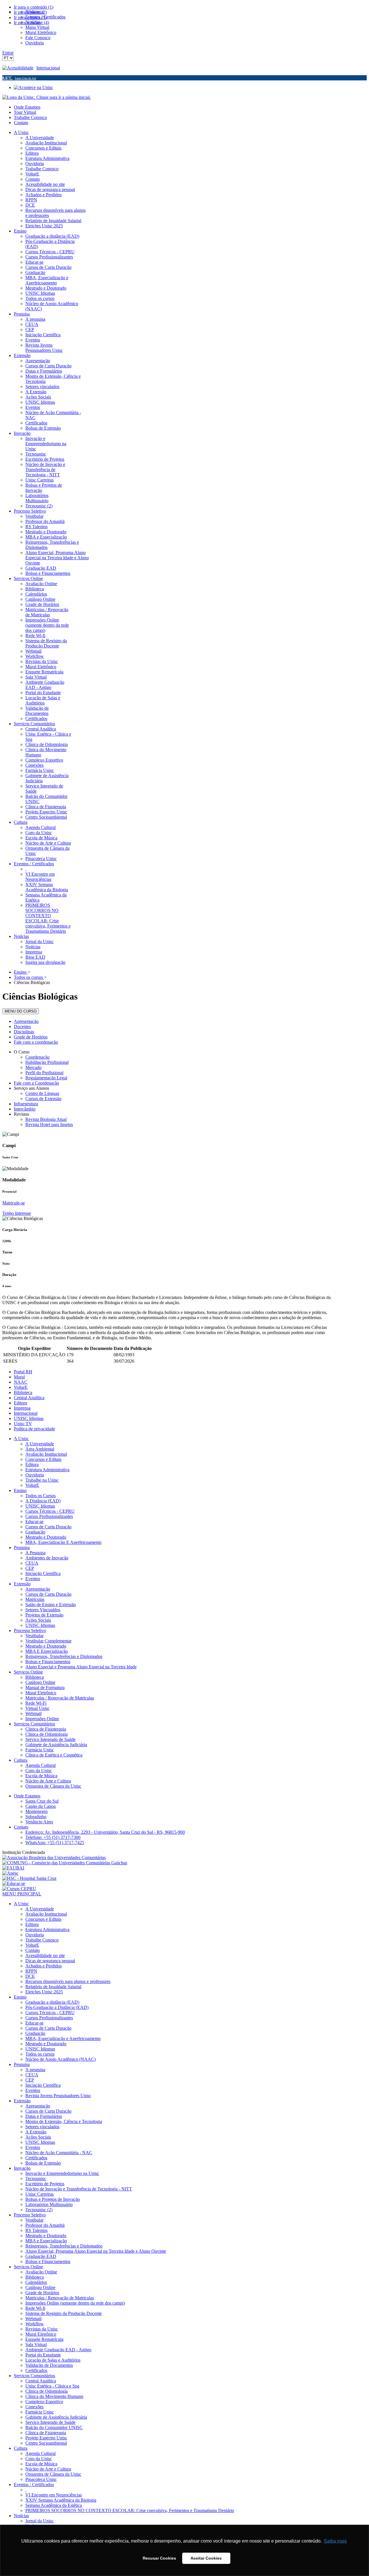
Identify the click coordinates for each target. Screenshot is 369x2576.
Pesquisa (22, 1547)
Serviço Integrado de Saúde (50, 1739)
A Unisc (21, 1439)
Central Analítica (29, 1398)
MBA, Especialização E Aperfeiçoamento (63, 1542)
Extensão (22, 1584)
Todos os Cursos (41, 1496)
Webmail (33, 1713)
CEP (30, 1568)
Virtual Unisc (37, 1708)
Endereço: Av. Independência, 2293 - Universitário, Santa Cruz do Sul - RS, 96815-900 (105, 1832)
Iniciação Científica (43, 1573)
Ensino (20, 1490)
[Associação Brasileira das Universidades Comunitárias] (54, 1858)
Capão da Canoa (41, 1806)
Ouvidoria (35, 1475)
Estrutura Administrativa (47, 1470)
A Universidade (40, 1444)
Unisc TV (23, 1424)
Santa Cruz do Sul (42, 1801)
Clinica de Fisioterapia (46, 1729)
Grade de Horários (31, 1037)
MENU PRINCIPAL (22, 1894)
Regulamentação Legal (46, 1078)
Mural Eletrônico (41, 1693)
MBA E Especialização (47, 1651)
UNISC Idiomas (29, 1418)
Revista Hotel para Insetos (49, 1124)
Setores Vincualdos (43, 1610)
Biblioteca (23, 1392)
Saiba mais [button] (335, 2541)
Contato (21, 123)
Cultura (21, 1760)
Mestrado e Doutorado (46, 1537)
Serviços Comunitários (34, 1724)
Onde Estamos (27, 107)
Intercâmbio (25, 1109)
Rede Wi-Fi (36, 1703)
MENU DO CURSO (21, 1011)
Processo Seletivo (30, 1630)
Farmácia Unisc (40, 1750)
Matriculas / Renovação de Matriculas (60, 1698)
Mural (19, 1377)
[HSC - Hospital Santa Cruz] (29, 1878)
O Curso (22, 1052)
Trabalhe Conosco (30, 117)
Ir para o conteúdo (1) (34, 7)
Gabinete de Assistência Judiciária (56, 1745)
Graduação (35, 1532)
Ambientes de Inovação (47, 1558)
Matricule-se (14, 1203)
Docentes (22, 1027)
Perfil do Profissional (44, 1073)
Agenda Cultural (41, 1765)
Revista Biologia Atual (46, 1119)
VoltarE (21, 1387)
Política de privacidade (34, 1429)
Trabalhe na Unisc (42, 1480)
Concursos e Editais (43, 1459)
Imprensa (22, 1408)
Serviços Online (28, 1672)
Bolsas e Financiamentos (48, 1662)
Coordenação (37, 1057)
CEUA (32, 1563)
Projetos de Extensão (44, 1615)
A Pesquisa (35, 1553)
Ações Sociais (38, 1620)
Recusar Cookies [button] (159, 2558)
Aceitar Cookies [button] (206, 2558)
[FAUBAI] (13, 1868)
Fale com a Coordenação (36, 1083)
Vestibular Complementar (48, 1641)
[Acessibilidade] (19, 68)
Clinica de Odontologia (47, 1734)
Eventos (33, 1579)
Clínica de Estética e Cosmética (54, 1755)
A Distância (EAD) (43, 1501)
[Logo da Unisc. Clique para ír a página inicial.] (47, 97)
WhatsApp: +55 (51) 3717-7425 (55, 1843)
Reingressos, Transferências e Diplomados (64, 1656)
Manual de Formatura (45, 1688)
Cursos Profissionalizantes (49, 1516)
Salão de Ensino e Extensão (51, 1605)
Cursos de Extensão (43, 1099)
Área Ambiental (40, 1449)
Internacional (48, 68)
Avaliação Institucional (46, 1454)
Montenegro (36, 1811)
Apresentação (26, 1021)
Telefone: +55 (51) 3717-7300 (53, 1837)
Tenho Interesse (17, 1213)
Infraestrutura (26, 1104)
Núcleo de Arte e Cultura (48, 1781)
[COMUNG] (65, 1863)
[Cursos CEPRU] (19, 1889)
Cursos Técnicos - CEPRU (50, 1511)
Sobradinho (36, 1817)
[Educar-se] (14, 1883)
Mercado (33, 1067)
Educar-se (34, 1522)
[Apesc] (10, 1873)
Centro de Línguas (42, 1093)
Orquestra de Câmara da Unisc (53, 1786)
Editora (20, 1403)
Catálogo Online (40, 1682)
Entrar (8, 53)
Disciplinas (24, 1032)
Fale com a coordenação (36, 1042)
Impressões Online (42, 1719)
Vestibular (34, 1636)
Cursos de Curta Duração (48, 1527)
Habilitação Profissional (47, 1062)
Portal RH (23, 1372)
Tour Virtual (25, 112)
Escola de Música (41, 1776)
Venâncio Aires (39, 1822)
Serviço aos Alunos (31, 1088)
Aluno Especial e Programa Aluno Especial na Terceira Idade (81, 1667)
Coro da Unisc (39, 1770)
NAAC (21, 1382)
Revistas (21, 1114)
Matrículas (35, 1599)
